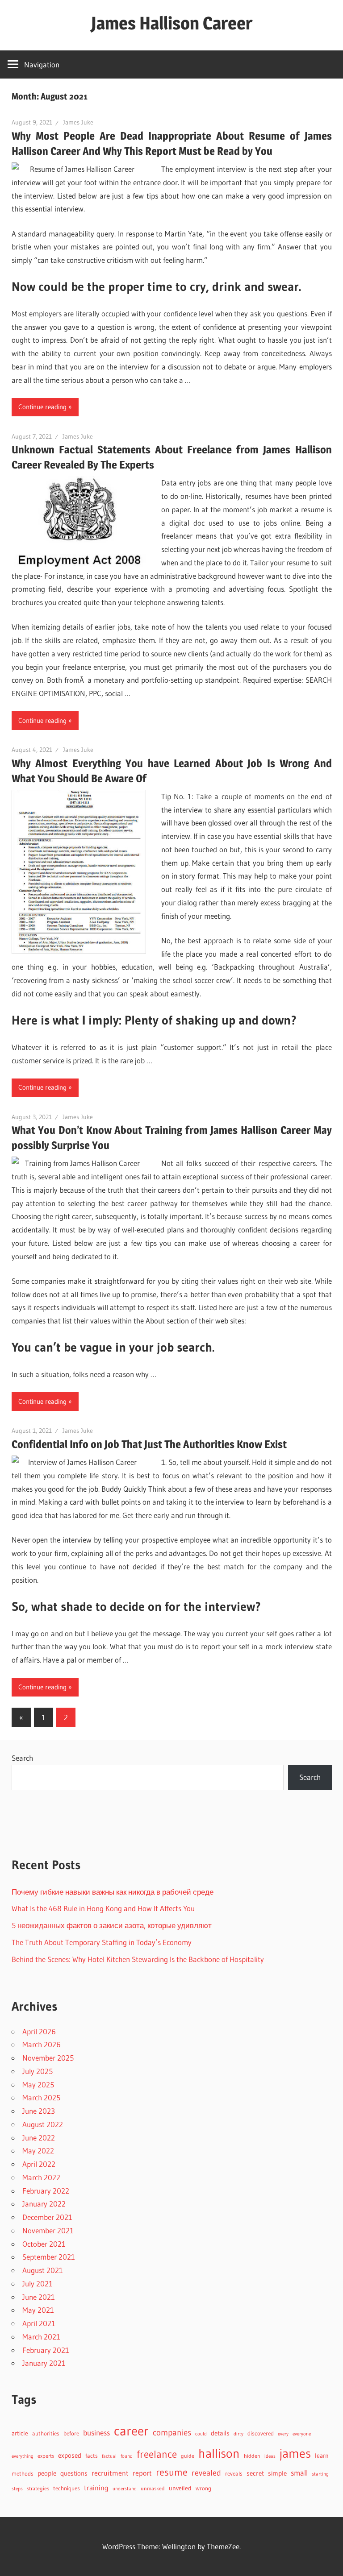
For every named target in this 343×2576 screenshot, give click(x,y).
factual (109, 2456)
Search (22, 1758)
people (47, 2473)
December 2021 (47, 2217)
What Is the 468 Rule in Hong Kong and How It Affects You (103, 1908)
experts (46, 2456)
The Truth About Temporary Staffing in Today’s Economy (102, 1942)
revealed (206, 2473)
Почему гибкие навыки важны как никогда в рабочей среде (113, 1892)
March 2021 (41, 2337)
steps (17, 2489)
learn (322, 2456)
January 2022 (44, 2204)
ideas (270, 2456)
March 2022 (41, 2177)
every (283, 2434)
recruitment (110, 2473)
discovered (261, 2433)
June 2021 (39, 2297)
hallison (219, 2453)
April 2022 (39, 2164)
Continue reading (42, 407)
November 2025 (48, 2058)
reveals (234, 2473)
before (71, 2433)
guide (188, 2456)
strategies (38, 2488)
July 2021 (38, 2284)
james (295, 2453)
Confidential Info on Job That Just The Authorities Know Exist (149, 1444)
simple (277, 2473)
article (20, 2433)
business (96, 2433)
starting (320, 2474)
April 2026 (39, 2031)
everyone (302, 2434)
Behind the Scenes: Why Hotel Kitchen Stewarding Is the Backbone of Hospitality (138, 1959)
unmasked (153, 2488)
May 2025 (38, 2084)
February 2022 (46, 2191)
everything (23, 2456)
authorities (46, 2433)
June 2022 (39, 2138)
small (299, 2473)
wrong (203, 2488)
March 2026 (42, 2044)
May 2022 (38, 2151)
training (96, 2488)
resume (172, 2472)
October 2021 (44, 2244)
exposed (70, 2455)
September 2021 (49, 2257)
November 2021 (48, 2230)
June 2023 (39, 2111)
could (201, 2434)
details (220, 2433)
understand (125, 2489)
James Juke (78, 122)
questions (74, 2473)
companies (172, 2433)
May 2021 (38, 2310)
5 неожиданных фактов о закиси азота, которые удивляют (112, 1925)
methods (23, 2474)
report (142, 2473)
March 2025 (41, 2097)
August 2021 (43, 2270)
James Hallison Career (172, 23)
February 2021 (46, 2350)
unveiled (180, 2488)
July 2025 (38, 2071)
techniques (67, 2488)
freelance (157, 2454)
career (131, 2431)
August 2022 (43, 2124)
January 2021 (44, 2363)
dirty (238, 2434)
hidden (252, 2456)
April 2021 (39, 2323)
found (127, 2456)
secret (255, 2473)
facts (92, 2456)
